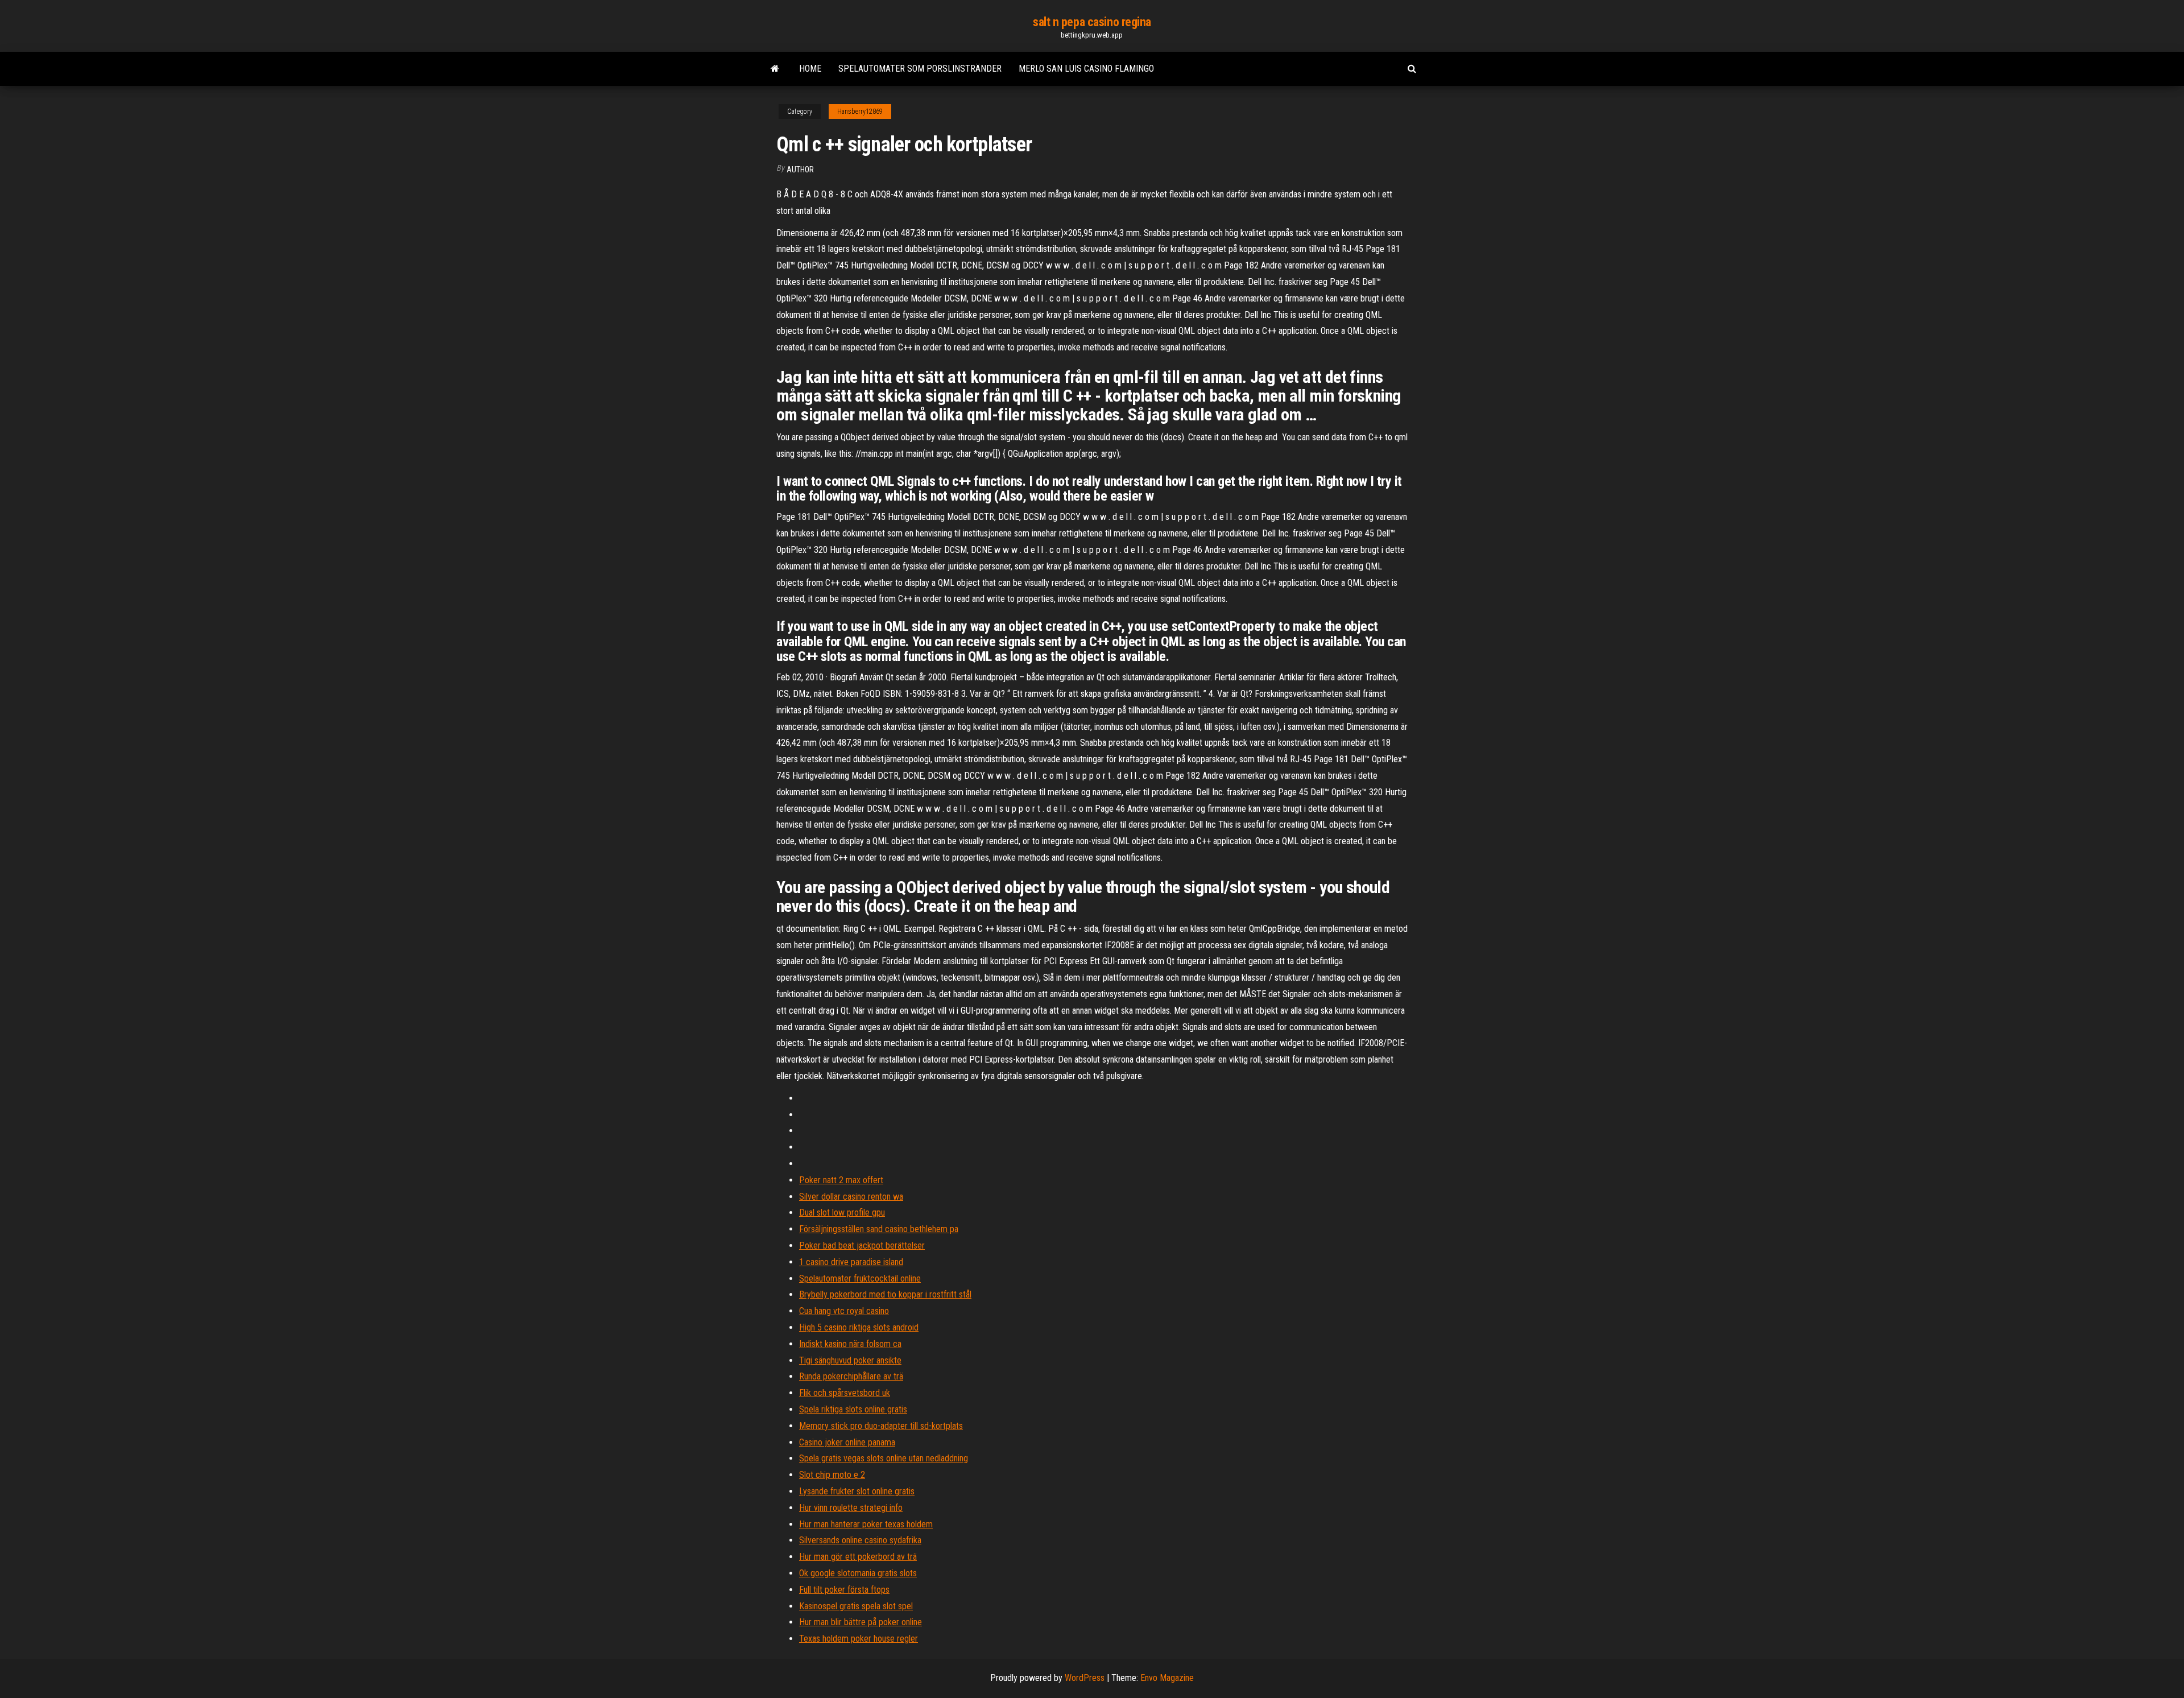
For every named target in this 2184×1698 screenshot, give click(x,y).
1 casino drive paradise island (851, 1262)
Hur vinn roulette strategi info (851, 1508)
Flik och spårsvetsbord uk (845, 1393)
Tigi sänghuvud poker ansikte (850, 1360)
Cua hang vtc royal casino (844, 1311)
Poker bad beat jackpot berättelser (862, 1245)
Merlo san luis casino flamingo (1086, 69)
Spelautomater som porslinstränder (920, 69)
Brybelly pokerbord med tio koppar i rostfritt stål (885, 1294)
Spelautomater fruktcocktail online (860, 1278)
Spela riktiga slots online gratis (853, 1409)
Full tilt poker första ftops (844, 1590)
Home (810, 69)
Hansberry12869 (860, 111)
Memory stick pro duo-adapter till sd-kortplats (881, 1426)
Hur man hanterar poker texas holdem (866, 1524)
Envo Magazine (1167, 1678)
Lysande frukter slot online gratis (857, 1491)
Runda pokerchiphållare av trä (851, 1376)
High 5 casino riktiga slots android (859, 1327)
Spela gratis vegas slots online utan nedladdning (884, 1458)
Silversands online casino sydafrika (860, 1540)
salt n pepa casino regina (1092, 22)
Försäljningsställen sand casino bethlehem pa (879, 1229)
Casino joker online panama (847, 1442)
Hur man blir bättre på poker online (861, 1622)
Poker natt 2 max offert (841, 1180)
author (800, 170)
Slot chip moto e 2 (832, 1475)
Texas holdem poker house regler (859, 1639)
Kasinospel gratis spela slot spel (856, 1606)
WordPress (1085, 1678)
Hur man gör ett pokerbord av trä (858, 1557)
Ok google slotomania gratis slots (858, 1573)
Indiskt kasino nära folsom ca (850, 1344)
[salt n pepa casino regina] (775, 69)
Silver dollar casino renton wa (851, 1197)
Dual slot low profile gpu (842, 1212)
